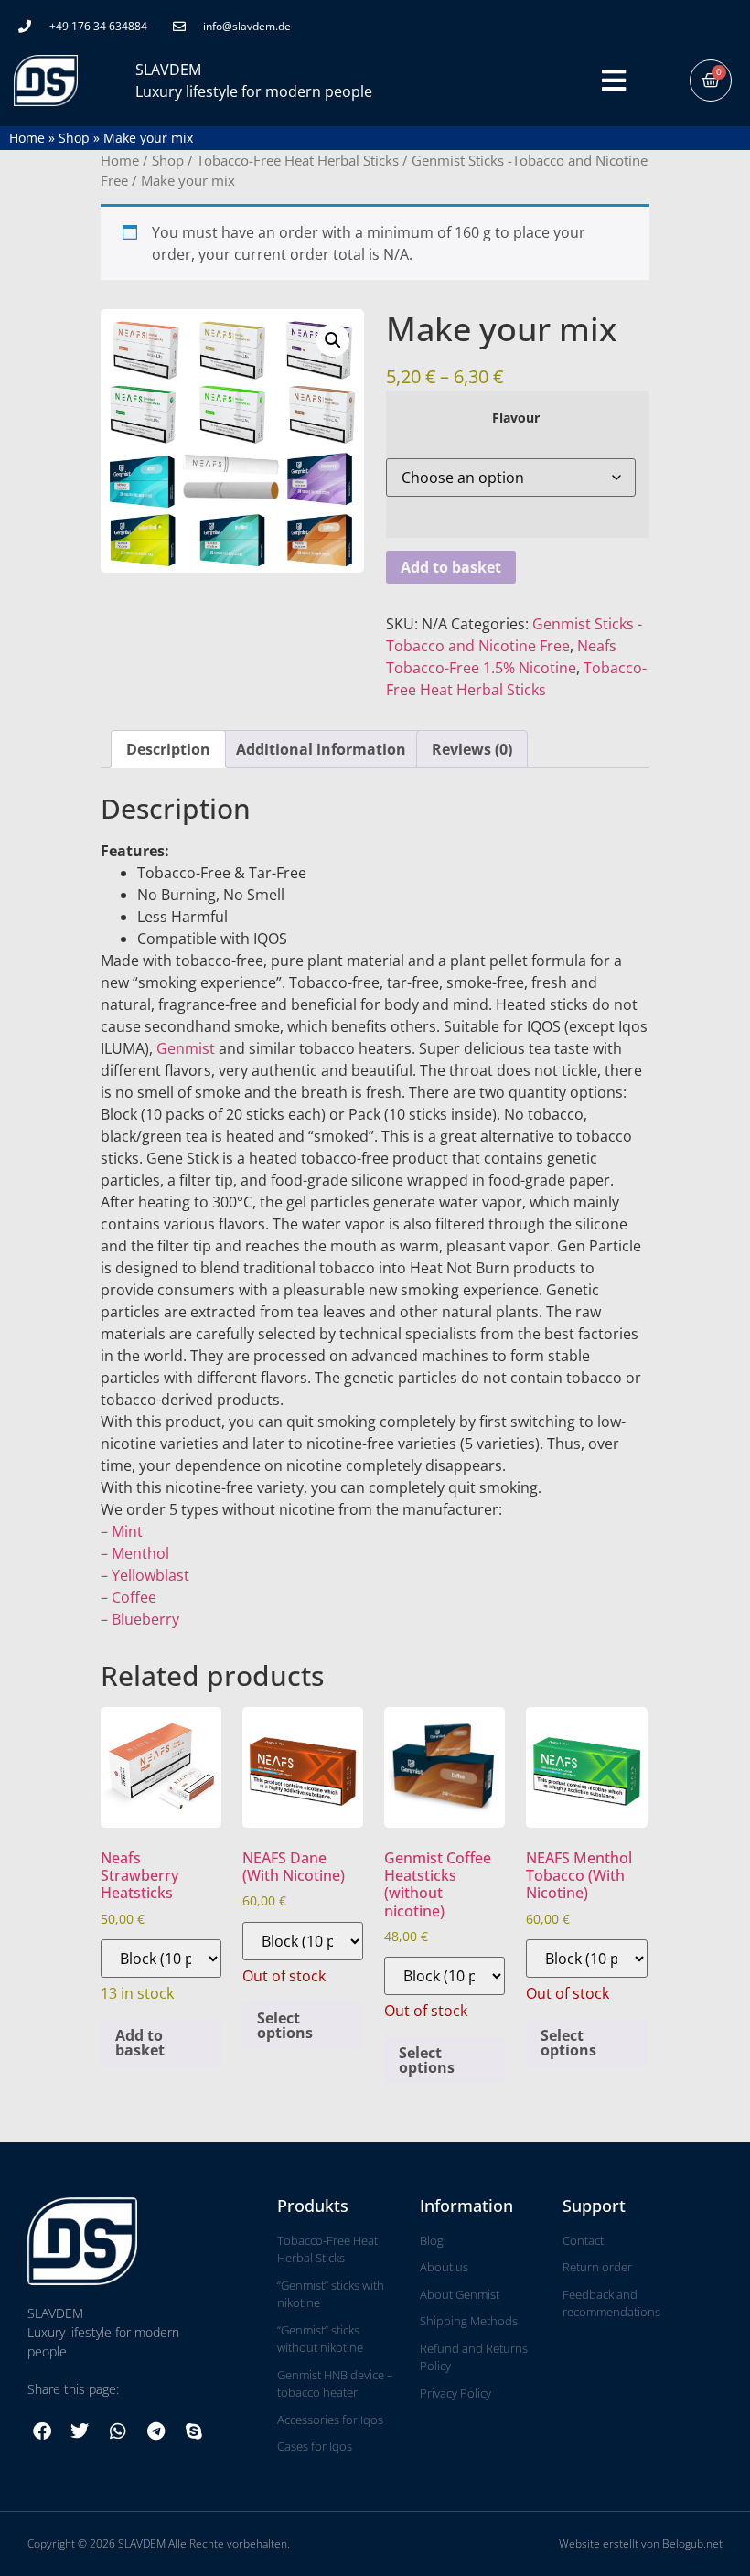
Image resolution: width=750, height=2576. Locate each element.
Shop (74, 138)
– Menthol (135, 1553)
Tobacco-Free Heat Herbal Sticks (298, 160)
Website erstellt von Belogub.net (641, 2544)
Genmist (186, 1048)
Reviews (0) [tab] (472, 749)
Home (27, 138)
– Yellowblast (145, 1575)
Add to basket (451, 567)
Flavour (516, 418)
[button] (333, 340)
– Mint (122, 1531)
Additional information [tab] (321, 749)
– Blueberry (140, 1619)
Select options (285, 2025)
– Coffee (129, 1597)
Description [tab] (168, 749)
